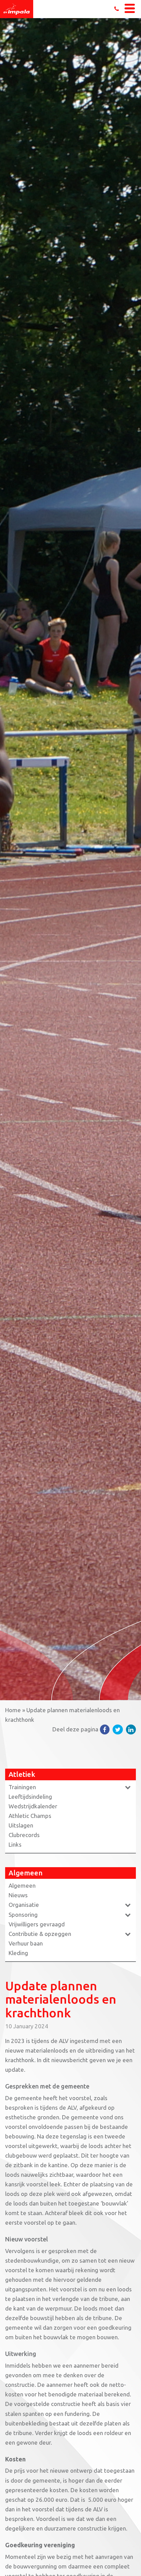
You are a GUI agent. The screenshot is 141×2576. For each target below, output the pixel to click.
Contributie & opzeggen (40, 1934)
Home (13, 1710)
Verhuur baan (26, 1943)
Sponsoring (23, 1915)
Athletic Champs (30, 1816)
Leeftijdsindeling (30, 1797)
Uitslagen (21, 1825)
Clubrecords (24, 1835)
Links (15, 1844)
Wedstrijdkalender (33, 1806)
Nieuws (18, 1895)
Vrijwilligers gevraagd (37, 1924)
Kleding (18, 1953)
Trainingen (22, 1787)
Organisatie (24, 1905)
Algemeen (22, 1885)
